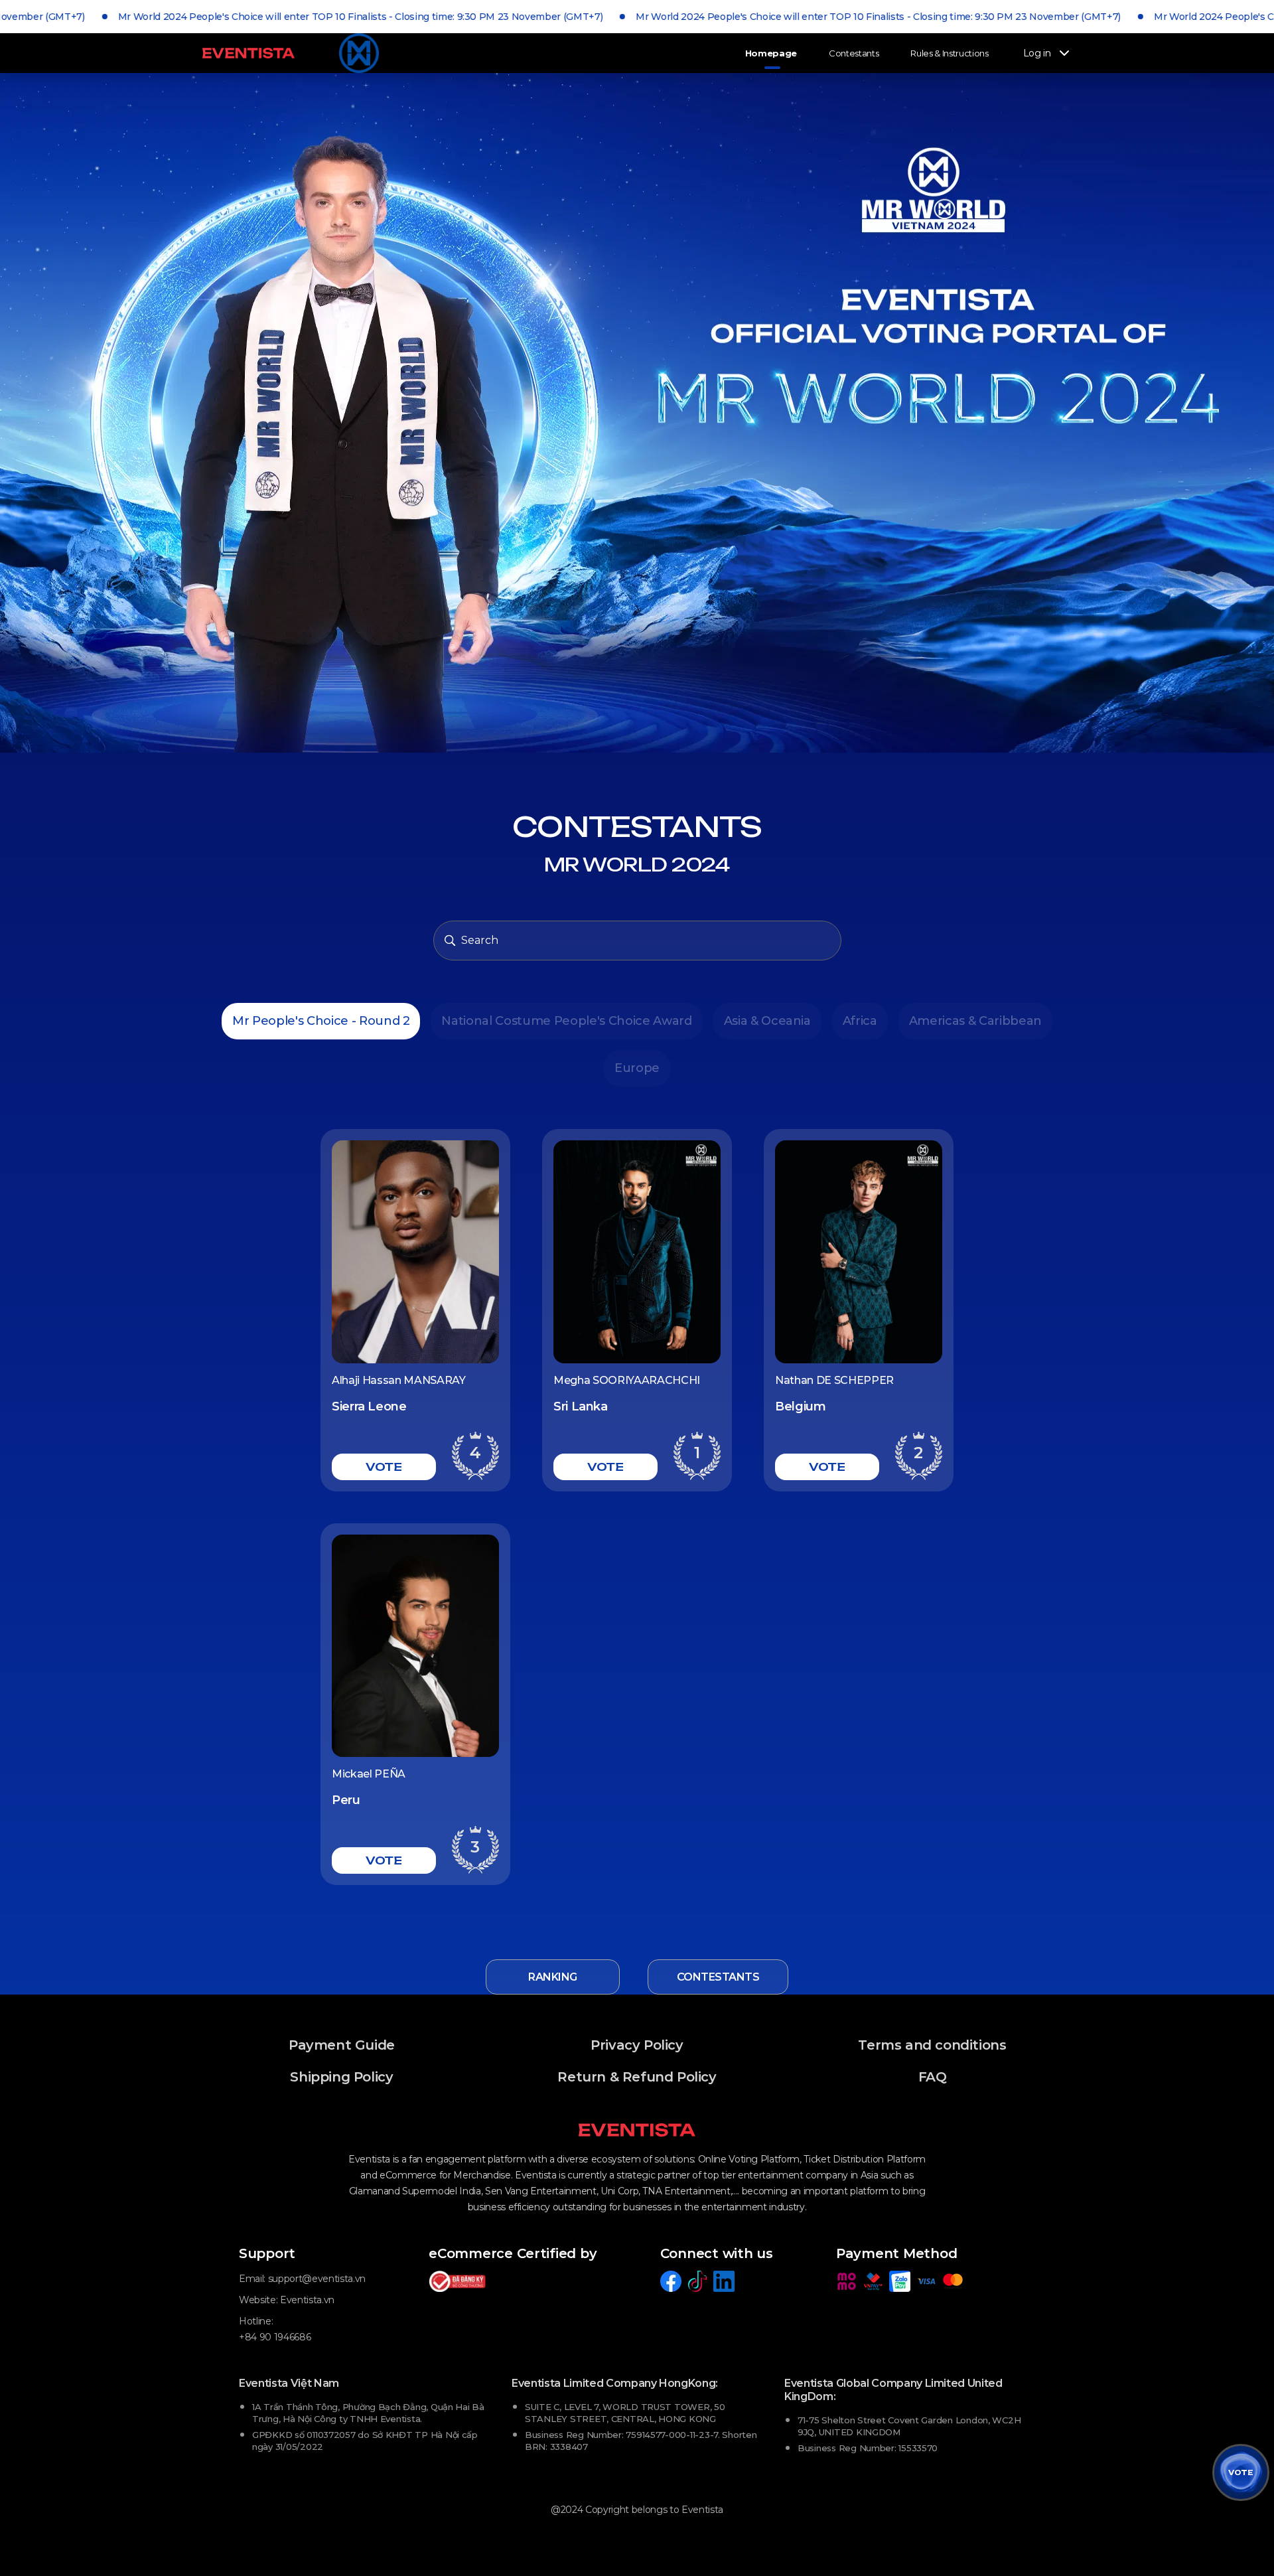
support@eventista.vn (317, 2279)
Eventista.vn (307, 2300)
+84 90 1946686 (275, 2337)
